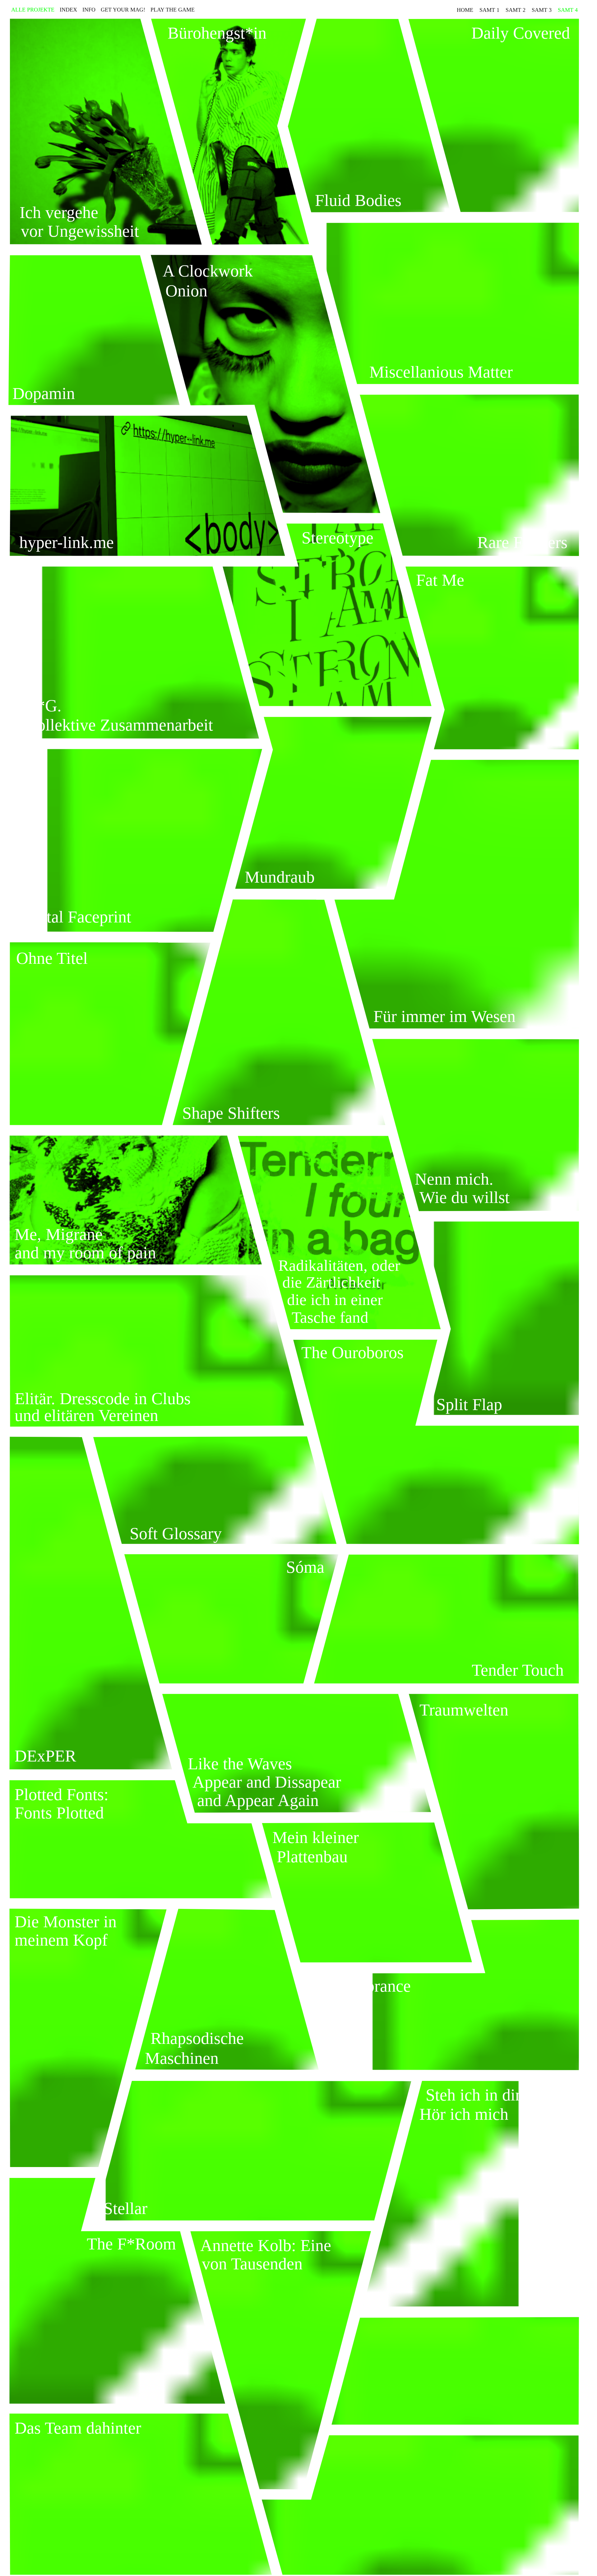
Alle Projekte (33, 9)
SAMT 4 (568, 10)
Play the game (173, 9)
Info (89, 9)
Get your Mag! (123, 9)
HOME (465, 10)
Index (68, 9)
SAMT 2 (516, 10)
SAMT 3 (542, 10)
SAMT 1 (489, 10)
